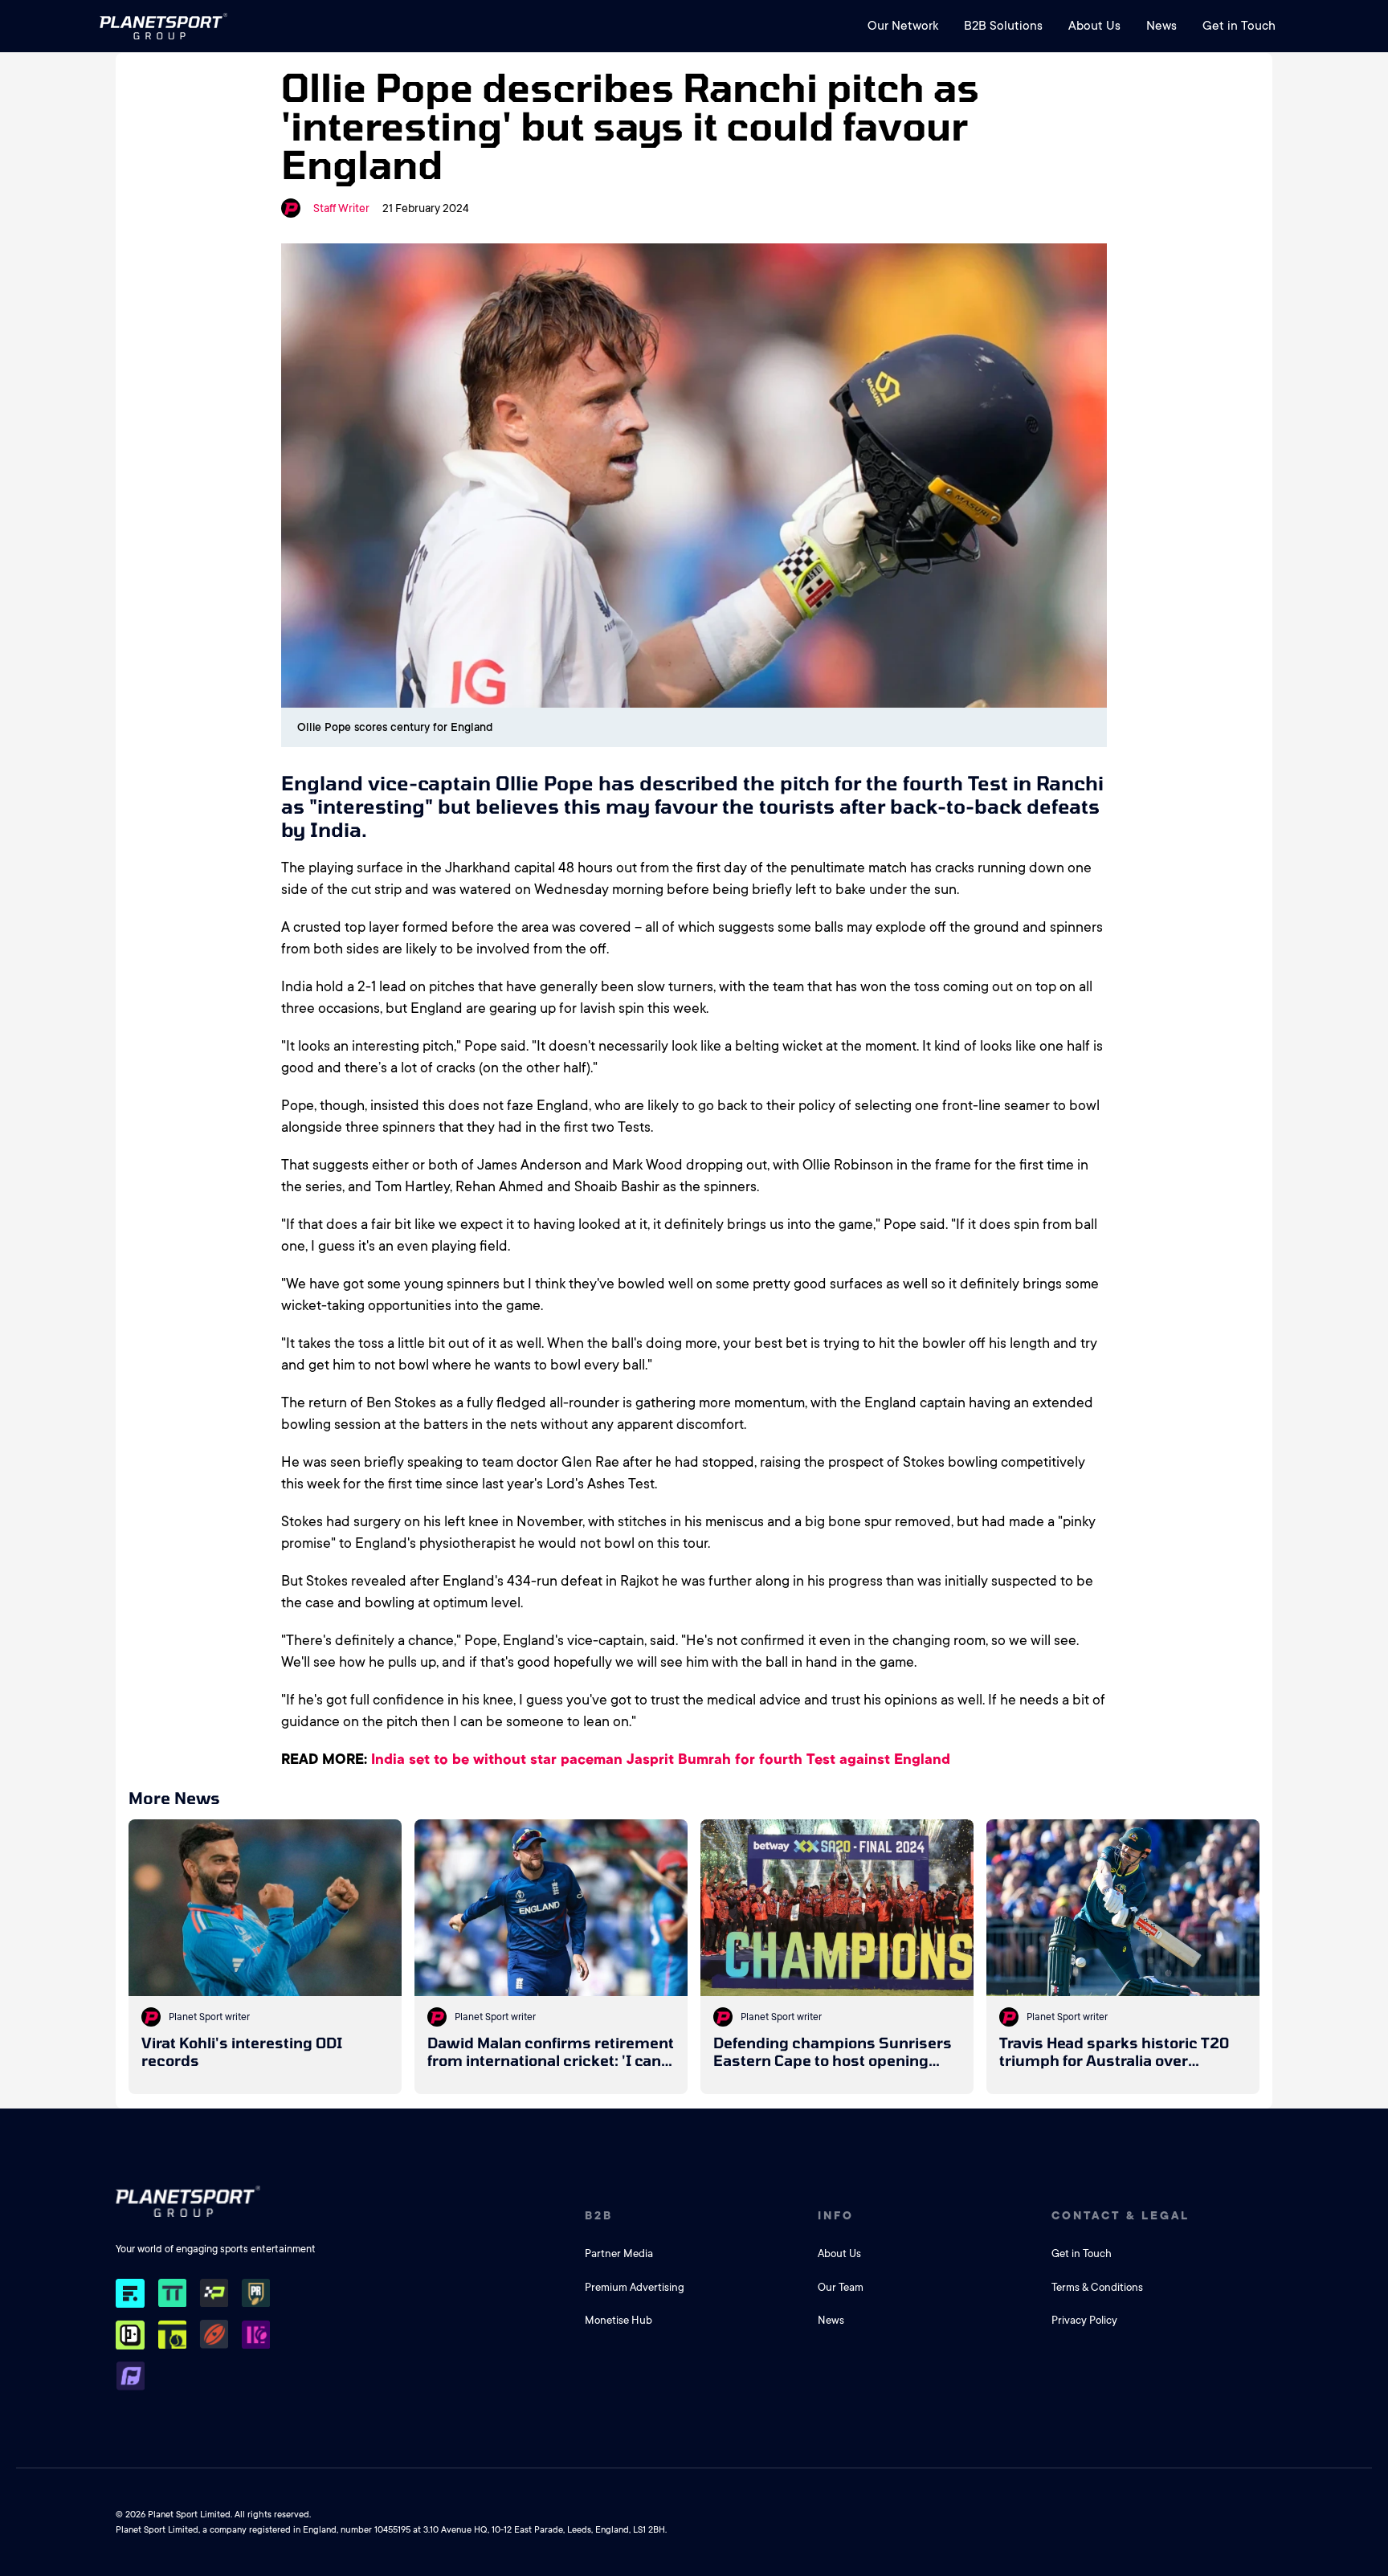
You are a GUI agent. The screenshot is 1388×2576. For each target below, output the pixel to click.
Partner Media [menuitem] (619, 2253)
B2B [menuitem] (599, 2215)
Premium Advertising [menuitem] (635, 2287)
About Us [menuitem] (1094, 26)
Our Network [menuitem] (903, 26)
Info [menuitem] (836, 2215)
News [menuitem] (1161, 26)
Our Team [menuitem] (841, 2287)
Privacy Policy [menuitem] (1084, 2320)
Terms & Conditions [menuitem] (1097, 2287)
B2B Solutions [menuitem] (1003, 26)
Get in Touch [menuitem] (1239, 26)
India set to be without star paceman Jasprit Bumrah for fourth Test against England (661, 1759)
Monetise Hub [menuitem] (618, 2320)
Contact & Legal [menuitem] (1121, 2215)
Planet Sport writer (209, 2017)
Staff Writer (341, 208)
